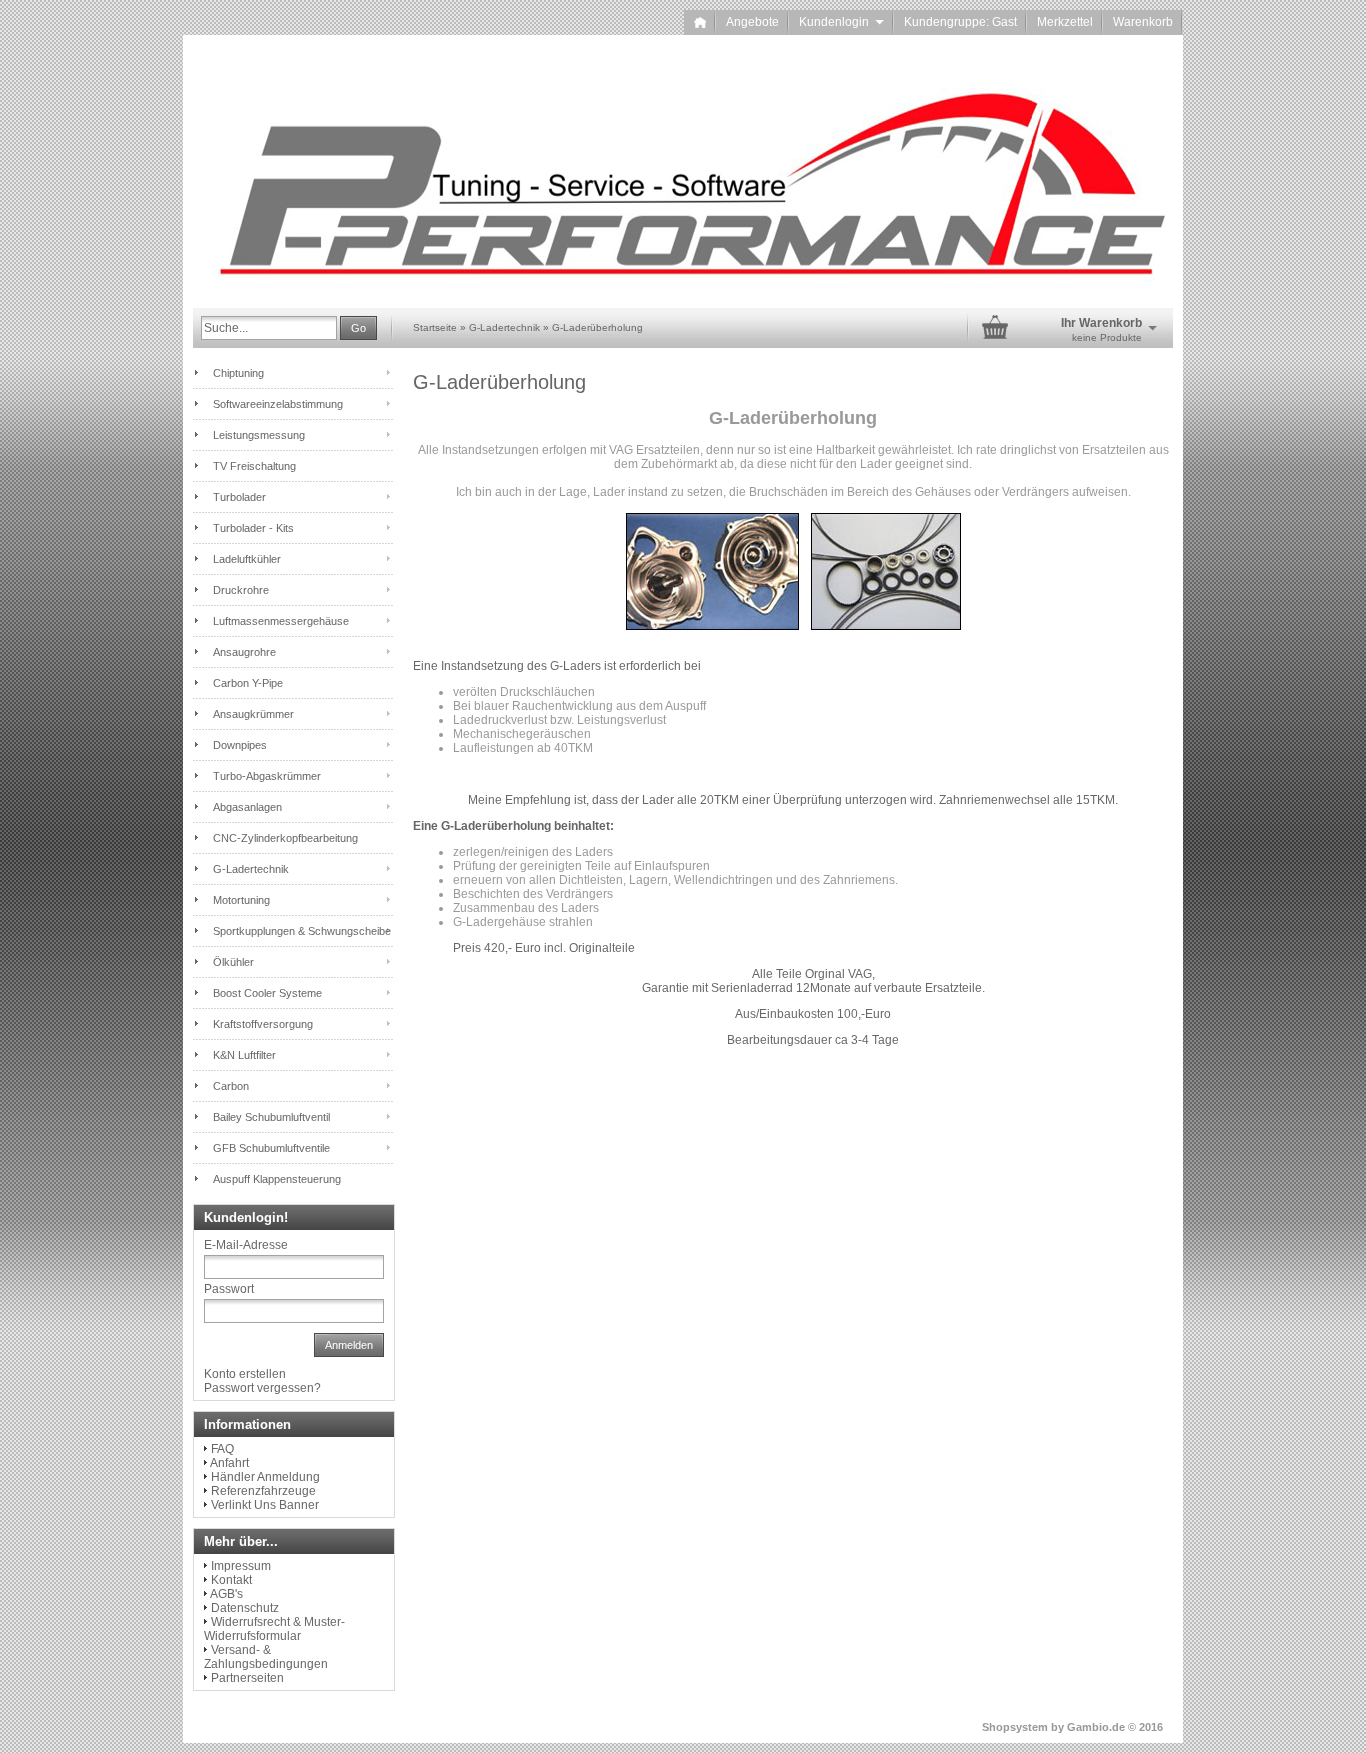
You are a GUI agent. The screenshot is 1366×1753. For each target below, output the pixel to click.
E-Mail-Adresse (246, 1245)
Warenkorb (1143, 22)
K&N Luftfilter (244, 1055)
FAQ (222, 1449)
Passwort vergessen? (262, 1388)
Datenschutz (245, 1608)
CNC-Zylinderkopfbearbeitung (285, 838)
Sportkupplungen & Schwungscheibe (302, 931)
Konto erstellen (245, 1374)
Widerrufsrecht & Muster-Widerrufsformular (274, 1629)
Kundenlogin (841, 22)
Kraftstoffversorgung (263, 1024)
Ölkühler (233, 962)
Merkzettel (1065, 22)
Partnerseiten (247, 1678)
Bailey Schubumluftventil (271, 1117)
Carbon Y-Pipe (248, 683)
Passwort (229, 1289)
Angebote (752, 22)
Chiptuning (238, 373)
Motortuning (241, 900)
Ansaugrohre (244, 652)
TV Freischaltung (254, 466)
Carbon (231, 1086)
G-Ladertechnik (251, 869)
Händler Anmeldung (265, 1477)
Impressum (241, 1566)
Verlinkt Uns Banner (265, 1505)
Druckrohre (241, 590)
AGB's (226, 1594)
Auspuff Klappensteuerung (277, 1179)
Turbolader (239, 497)
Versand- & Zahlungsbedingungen (266, 1657)
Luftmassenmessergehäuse (281, 621)
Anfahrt (229, 1463)
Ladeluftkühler (247, 559)
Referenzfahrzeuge (263, 1491)
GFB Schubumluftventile (271, 1148)
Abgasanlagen (247, 807)
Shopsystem (1015, 1727)
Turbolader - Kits (253, 528)
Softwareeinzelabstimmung (278, 404)
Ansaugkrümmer (253, 714)
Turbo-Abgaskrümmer (267, 776)
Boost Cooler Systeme (267, 993)
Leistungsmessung (259, 435)
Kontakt (231, 1580)
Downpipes (240, 745)
